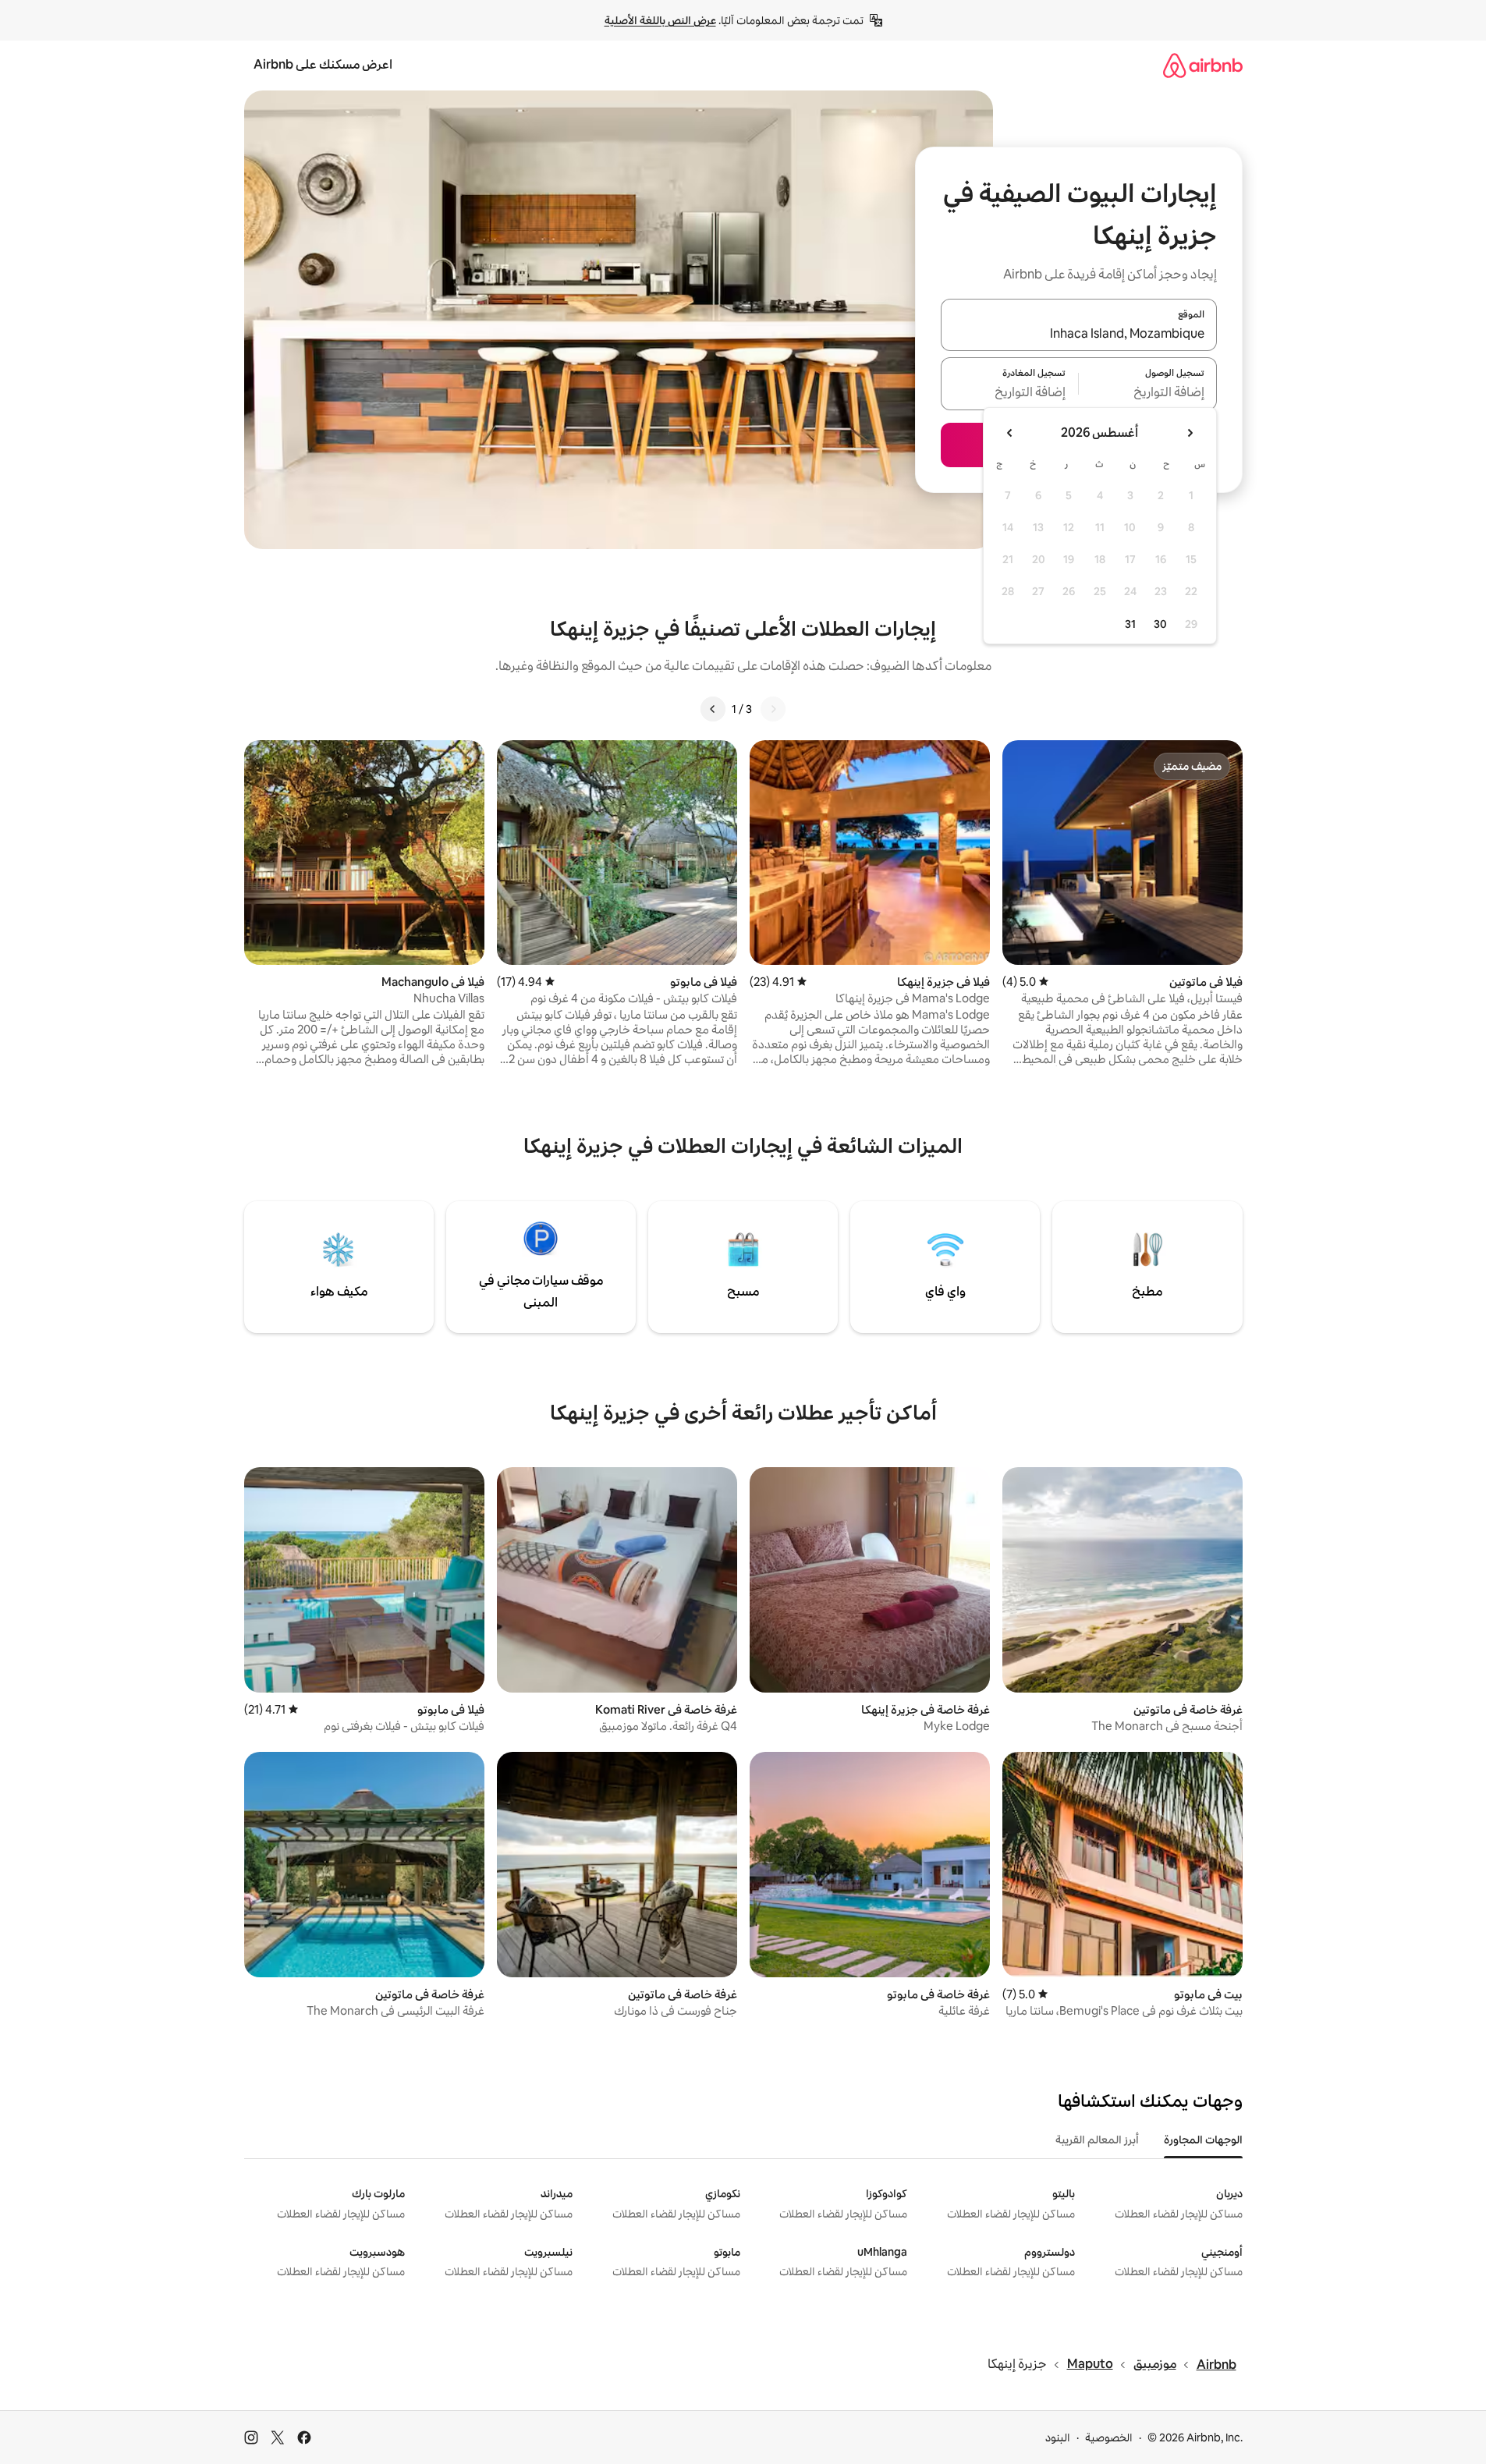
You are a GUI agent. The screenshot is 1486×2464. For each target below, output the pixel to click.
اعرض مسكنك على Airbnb (323, 64)
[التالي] (713, 709)
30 (1160, 624)
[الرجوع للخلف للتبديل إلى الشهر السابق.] (1190, 433)
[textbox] (1148, 393)
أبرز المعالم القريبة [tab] (1097, 2140)
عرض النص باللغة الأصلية (660, 20)
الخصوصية (1109, 2437)
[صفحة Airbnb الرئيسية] (1203, 65)
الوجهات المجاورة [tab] (1203, 2140)
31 (1130, 624)
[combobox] (1079, 334)
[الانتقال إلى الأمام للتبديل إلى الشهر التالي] (1010, 433)
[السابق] (773, 709)
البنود (1058, 2437)
